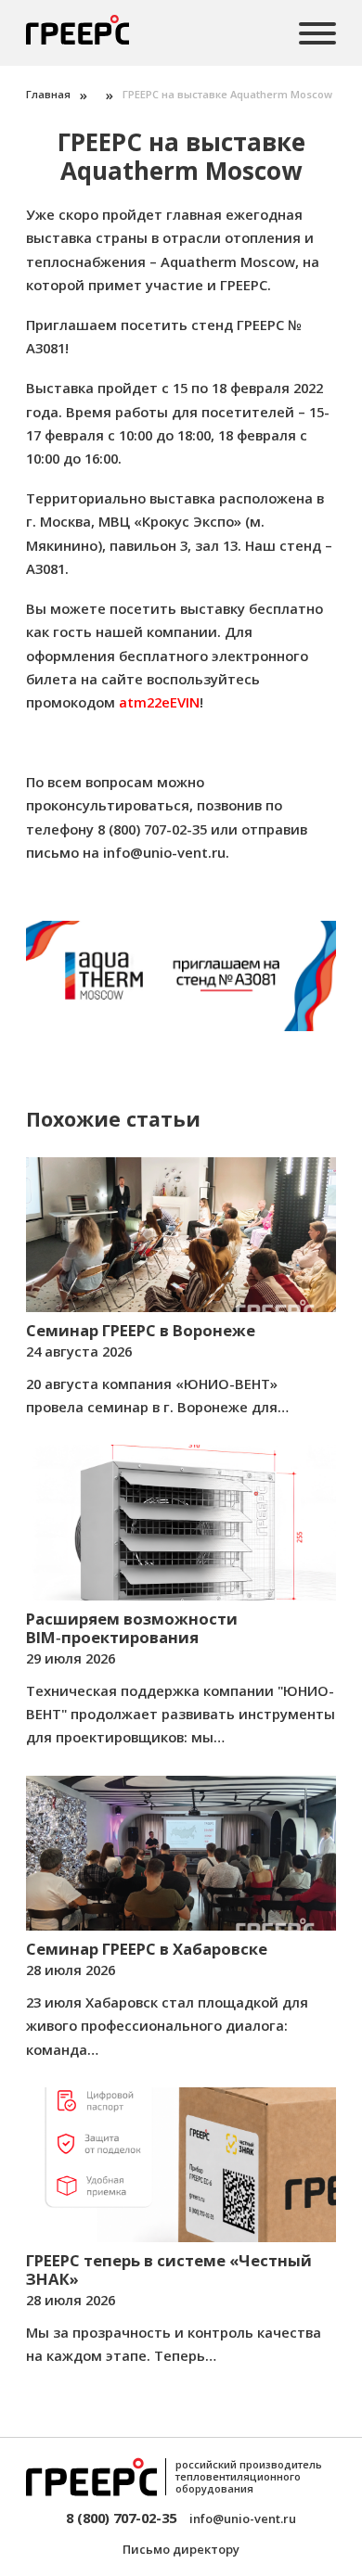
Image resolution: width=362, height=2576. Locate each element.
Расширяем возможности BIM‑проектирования (132, 1628)
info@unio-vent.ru (164, 852)
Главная (48, 94)
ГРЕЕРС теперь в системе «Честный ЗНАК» (169, 2270)
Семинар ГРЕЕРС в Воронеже (141, 1330)
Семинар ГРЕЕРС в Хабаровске (147, 1949)
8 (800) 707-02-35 (121, 2518)
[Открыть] (317, 33)
